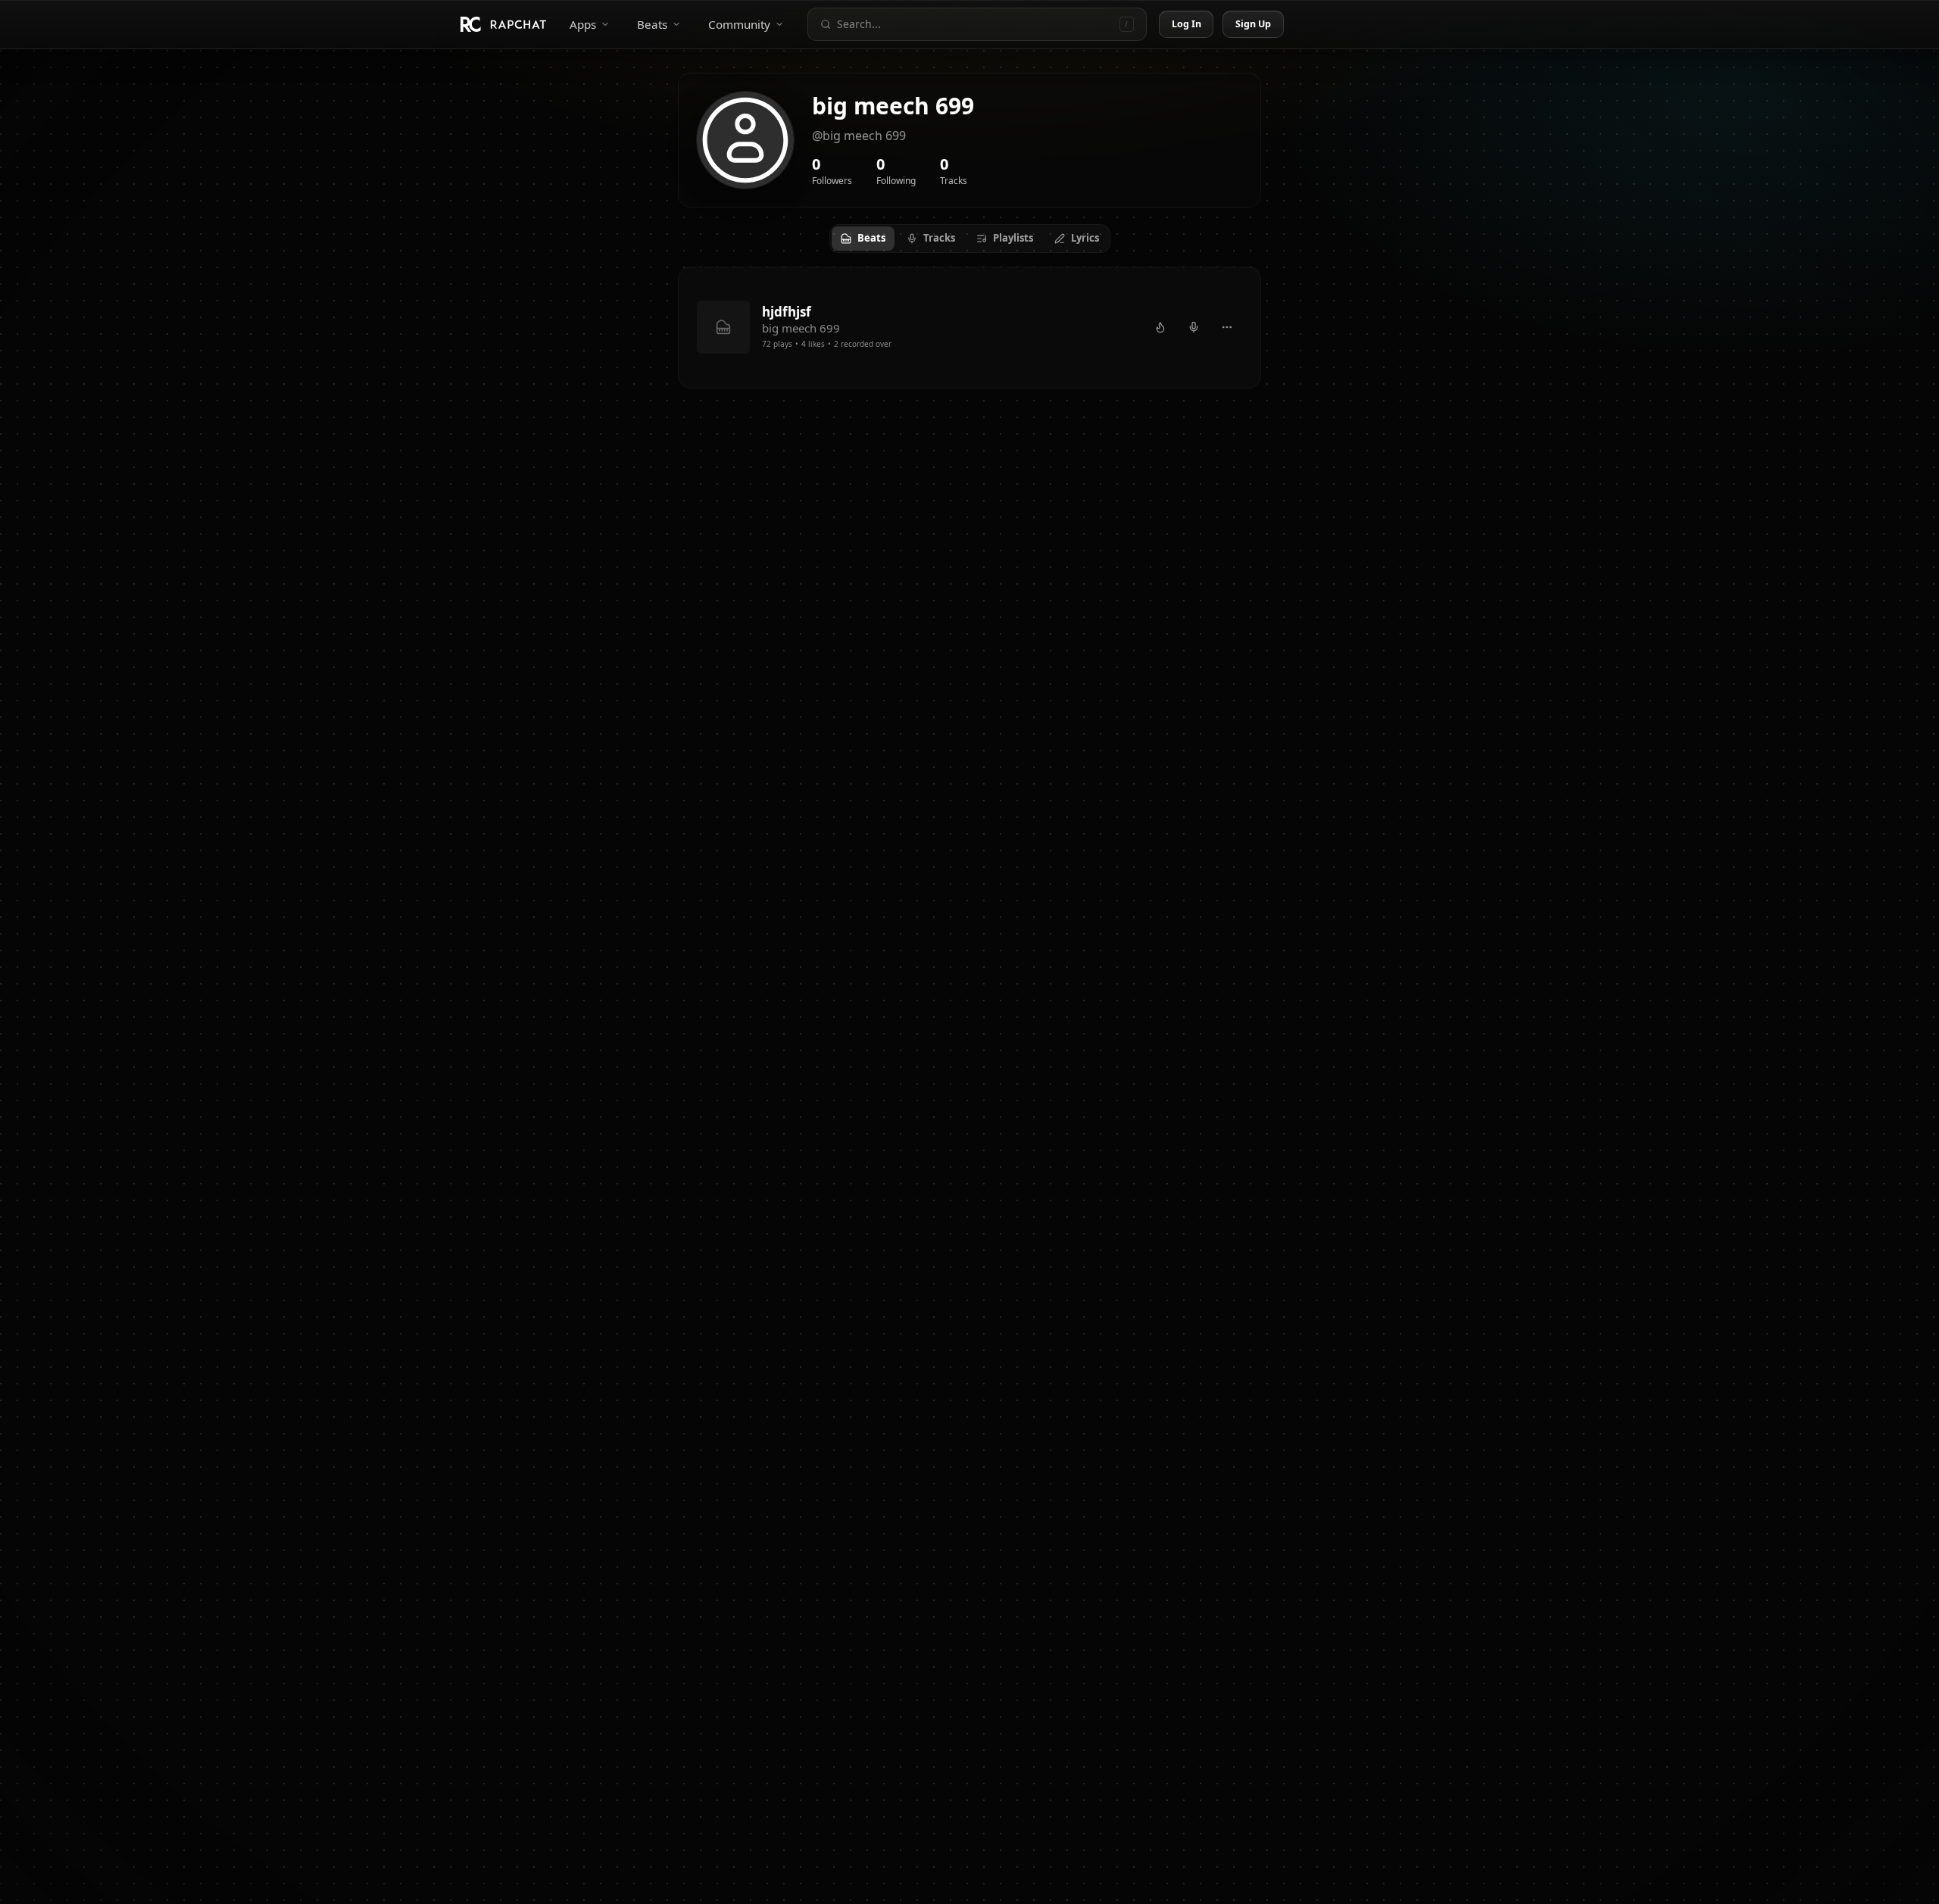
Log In (1187, 24)
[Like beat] (1160, 327)
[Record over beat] (1194, 327)
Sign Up (1254, 24)
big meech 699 (801, 328)
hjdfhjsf (787, 312)
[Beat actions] (1227, 327)
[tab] (863, 239)
